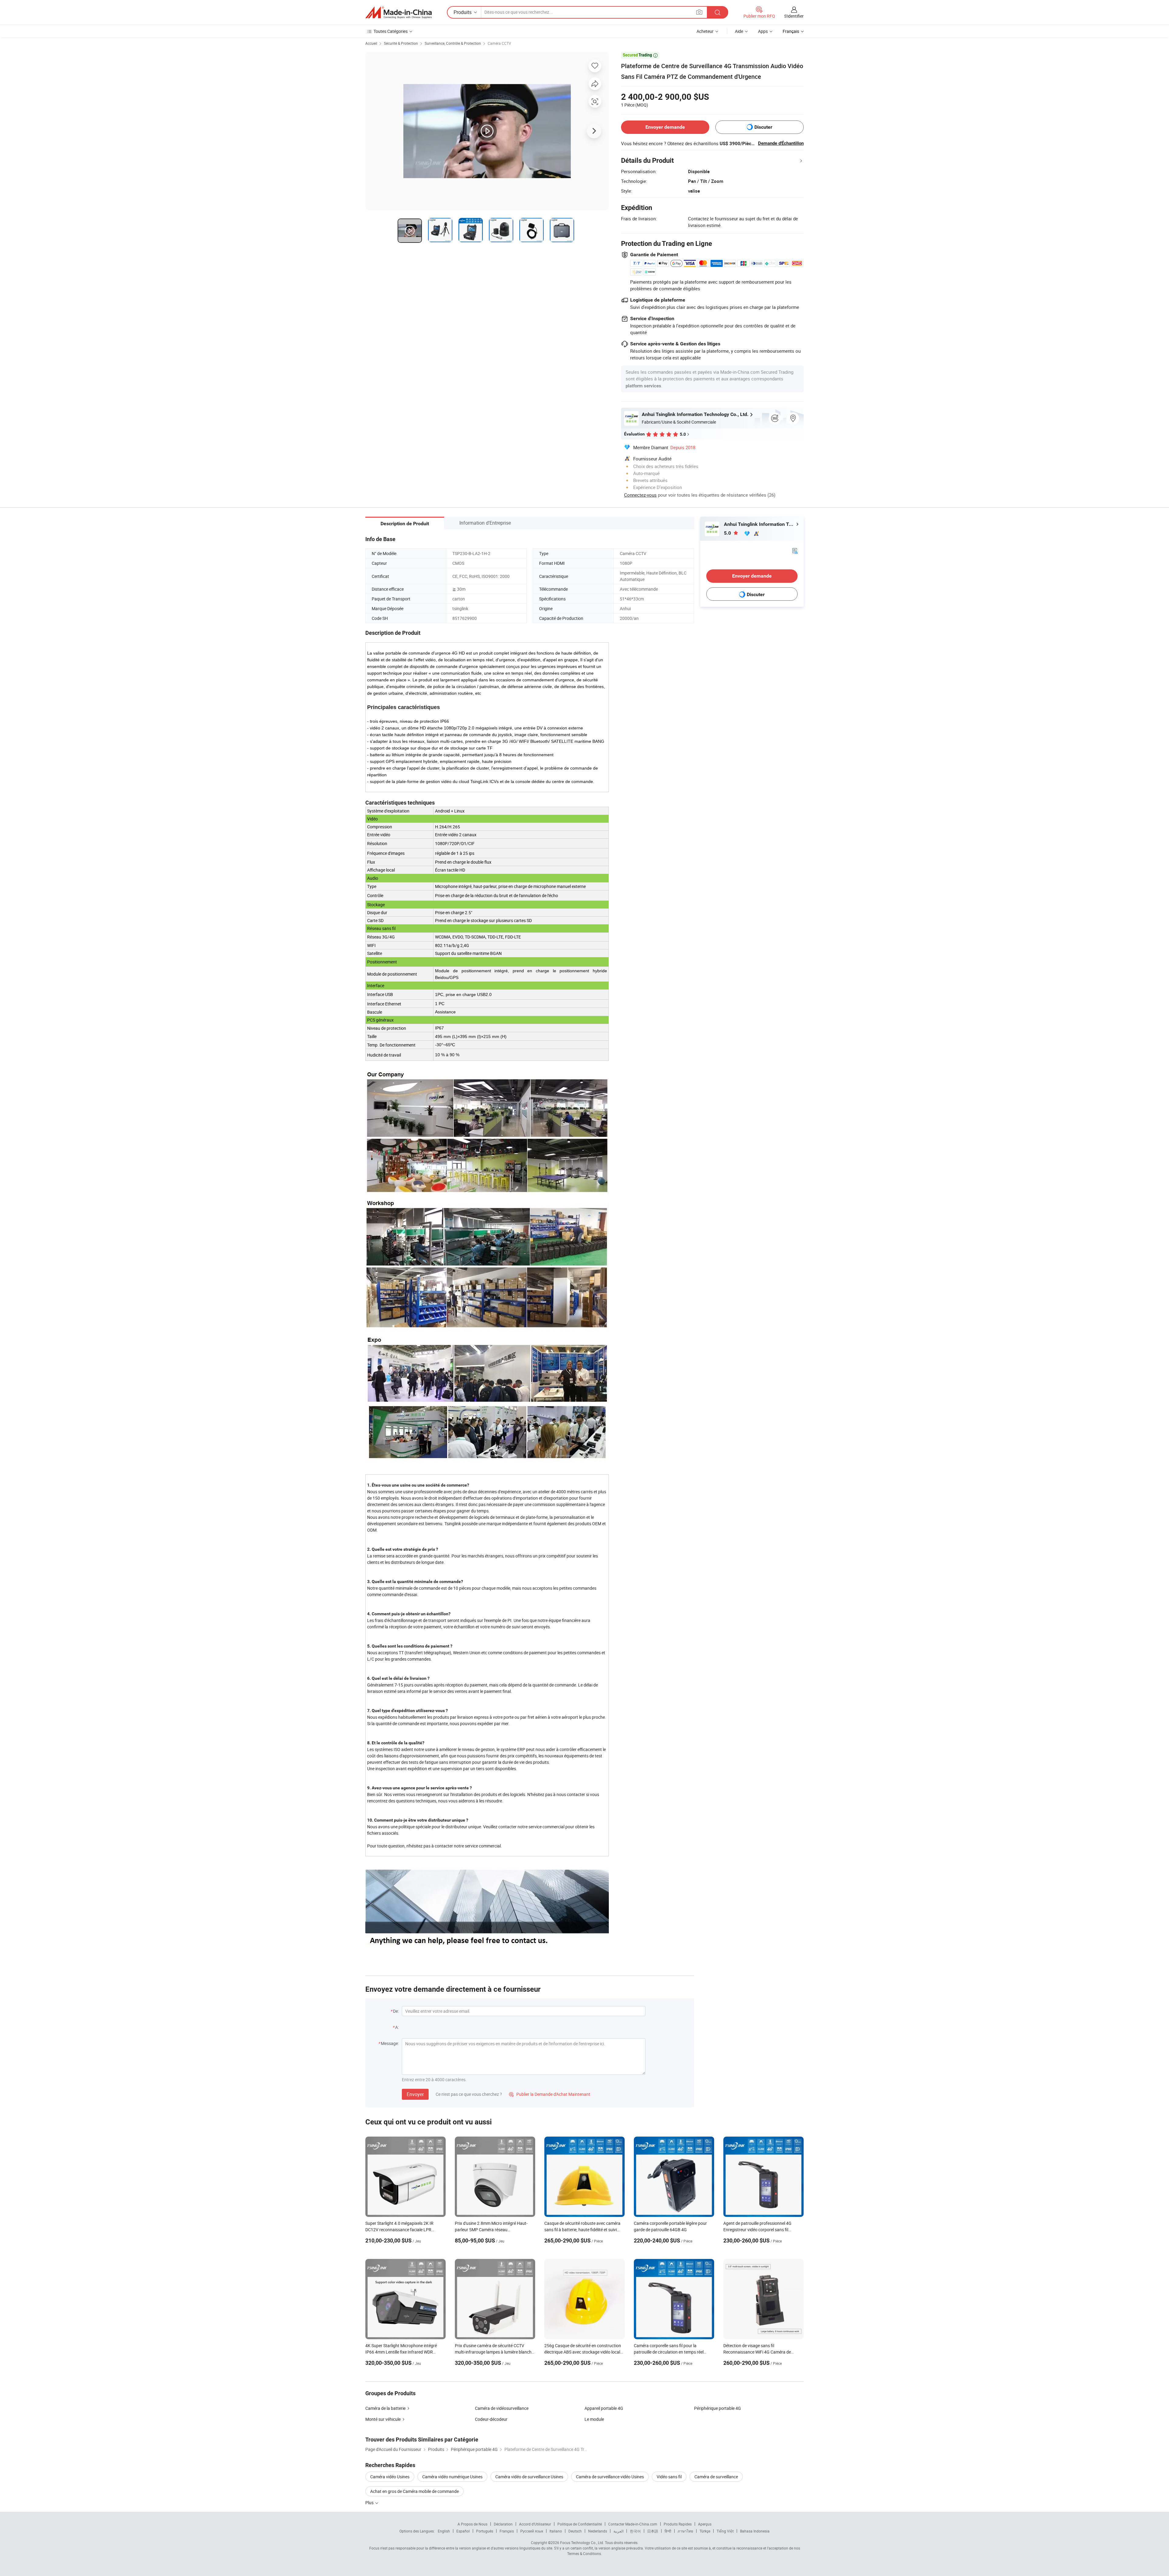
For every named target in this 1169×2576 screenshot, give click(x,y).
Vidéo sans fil (669, 2477)
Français (507, 2531)
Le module (594, 2419)
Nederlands (598, 2531)
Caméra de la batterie (385, 2408)
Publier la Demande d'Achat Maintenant (550, 2094)
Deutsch (575, 2531)
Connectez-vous (640, 495)
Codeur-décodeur (491, 2419)
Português (485, 2531)
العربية (618, 2531)
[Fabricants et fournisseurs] (398, 12)
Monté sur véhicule (383, 2419)
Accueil (371, 43)
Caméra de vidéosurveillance (502, 2408)
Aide (739, 31)
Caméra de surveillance (716, 2477)
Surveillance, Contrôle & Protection (453, 43)
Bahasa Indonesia (755, 2531)
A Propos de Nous (472, 2524)
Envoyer (415, 2094)
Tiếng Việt (725, 2531)
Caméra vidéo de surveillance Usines (529, 2477)
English (444, 2531)
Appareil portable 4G (604, 2408)
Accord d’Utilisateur (535, 2524)
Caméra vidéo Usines (390, 2477)
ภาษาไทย (685, 2531)
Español (463, 2531)
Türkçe (705, 2531)
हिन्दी (668, 2531)
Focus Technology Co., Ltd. (582, 2543)
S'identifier (794, 16)
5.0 (728, 533)
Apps (763, 31)
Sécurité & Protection (401, 43)
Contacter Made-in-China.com (633, 2524)
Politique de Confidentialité (580, 2524)
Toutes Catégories (391, 31)
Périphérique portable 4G (718, 2408)
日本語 (653, 2531)
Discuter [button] (763, 127)
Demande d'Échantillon (781, 143)
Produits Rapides (678, 2524)
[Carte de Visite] (795, 550)
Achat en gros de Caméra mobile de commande (414, 2491)
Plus (370, 2503)
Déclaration (503, 2524)
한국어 (635, 2531)
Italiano (556, 2531)
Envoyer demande (665, 127)
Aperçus (705, 2524)
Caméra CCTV (499, 43)
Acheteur (705, 31)
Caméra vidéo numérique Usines (452, 2477)
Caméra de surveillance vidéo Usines (610, 2477)
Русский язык (532, 2531)
